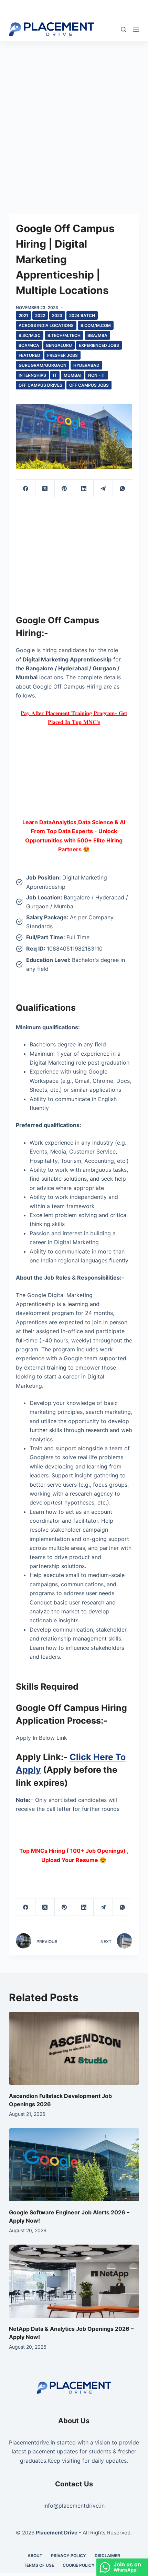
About (35, 2556)
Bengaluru (59, 345)
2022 (40, 315)
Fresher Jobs (62, 355)
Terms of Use (39, 2565)
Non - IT (97, 375)
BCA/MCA (29, 345)
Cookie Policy (79, 2565)
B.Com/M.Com (96, 325)
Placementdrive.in (32, 2442)
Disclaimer (107, 2556)
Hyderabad (86, 365)
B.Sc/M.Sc (30, 335)
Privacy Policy (68, 2556)
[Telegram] (103, 489)
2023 (57, 315)
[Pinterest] (64, 489)
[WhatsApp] (123, 489)
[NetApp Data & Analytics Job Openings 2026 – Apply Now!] (74, 2281)
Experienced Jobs (99, 345)
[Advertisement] (74, 118)
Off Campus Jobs (89, 385)
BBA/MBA (97, 335)
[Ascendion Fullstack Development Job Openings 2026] (74, 2048)
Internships (32, 375)
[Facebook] (26, 489)
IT (55, 375)
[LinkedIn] (84, 489)
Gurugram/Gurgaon (43, 365)
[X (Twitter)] (45, 489)
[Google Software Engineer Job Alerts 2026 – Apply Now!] (74, 2165)
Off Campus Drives (40, 385)
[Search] (123, 29)
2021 (23, 315)
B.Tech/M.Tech (64, 335)
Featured (29, 355)
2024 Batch (82, 315)
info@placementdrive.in (74, 2506)
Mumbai (72, 375)
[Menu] (136, 29)
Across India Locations (46, 325)
